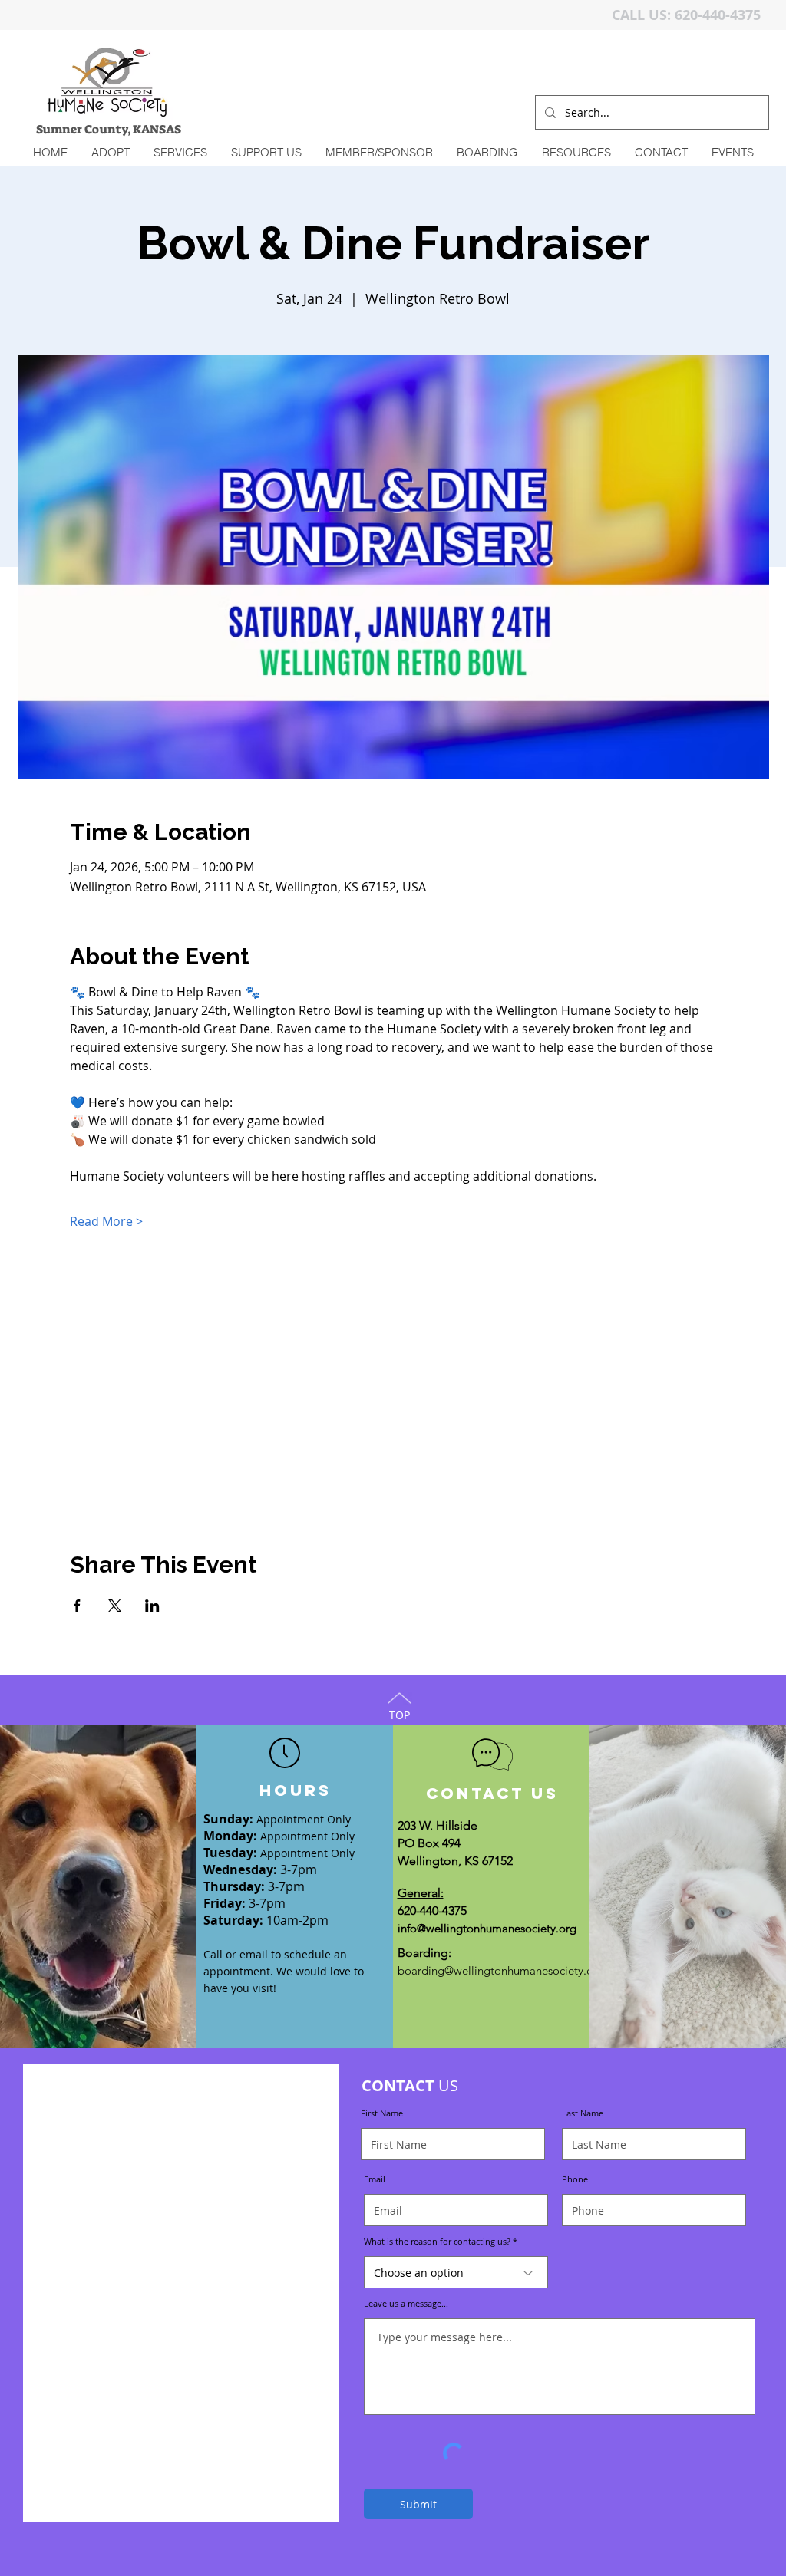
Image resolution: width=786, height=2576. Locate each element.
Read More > (106, 1221)
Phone (575, 2179)
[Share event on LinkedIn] (152, 1606)
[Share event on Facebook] (77, 1606)
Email (375, 2179)
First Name (382, 2113)
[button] (180, 153)
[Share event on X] (115, 1606)
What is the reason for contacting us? (437, 2241)
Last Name (583, 2113)
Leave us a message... (406, 2303)
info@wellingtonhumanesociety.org (487, 1928)
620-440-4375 (718, 15)
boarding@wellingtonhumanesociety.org (501, 1970)
